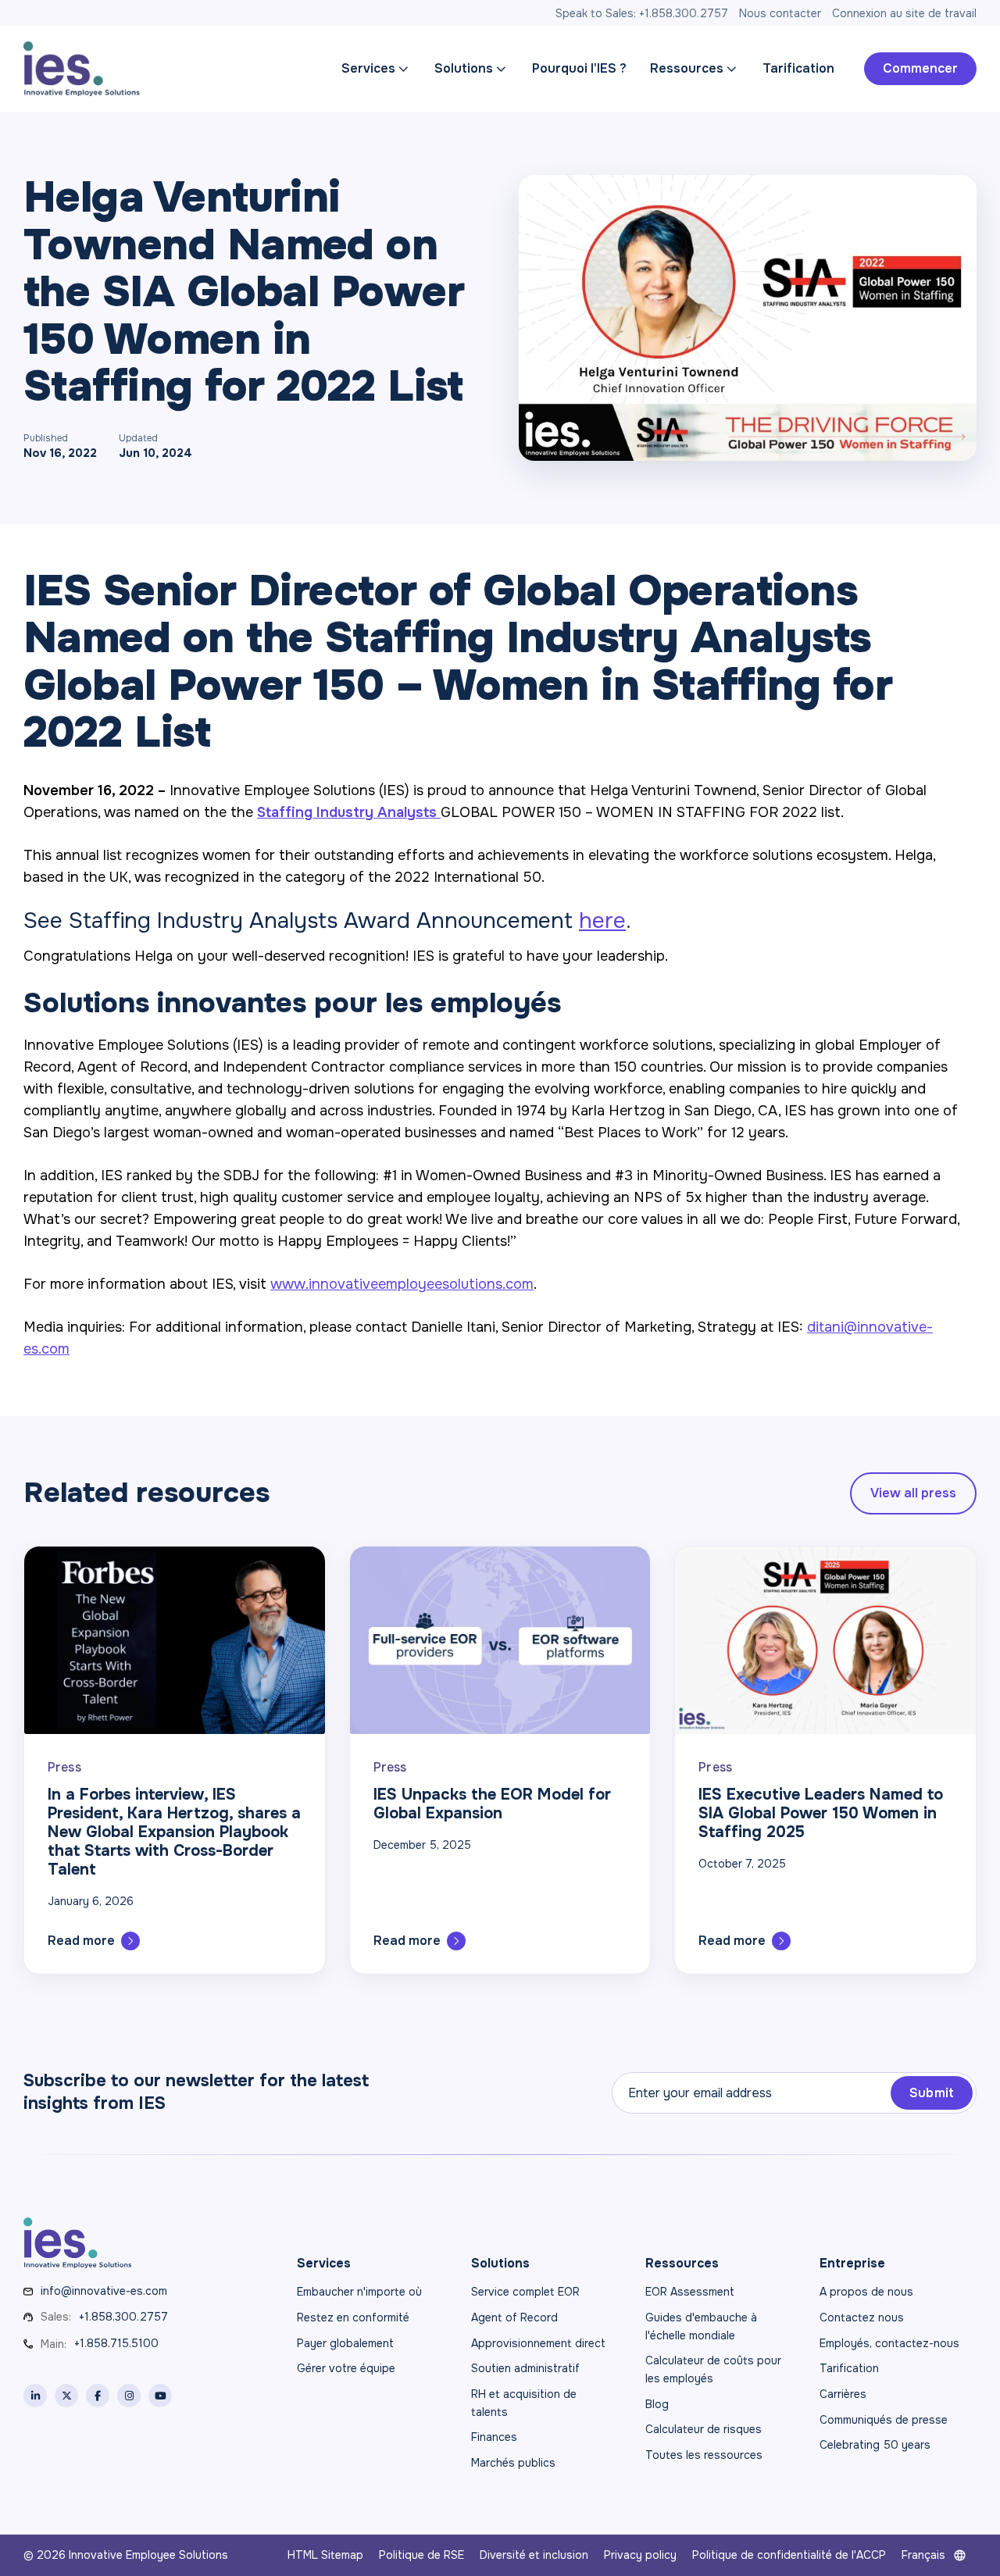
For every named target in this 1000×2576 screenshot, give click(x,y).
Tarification (798, 68)
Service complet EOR (525, 2292)
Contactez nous (862, 2317)
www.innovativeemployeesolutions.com (402, 1284)
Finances (494, 2437)
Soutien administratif (525, 2368)
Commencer (920, 68)
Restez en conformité (353, 2317)
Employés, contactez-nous (889, 2343)
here (602, 921)
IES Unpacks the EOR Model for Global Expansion (492, 1804)
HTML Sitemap (325, 2555)
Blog (657, 2404)
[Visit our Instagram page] (129, 2396)
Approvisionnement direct (538, 2343)
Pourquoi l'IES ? (579, 68)
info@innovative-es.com (104, 2291)
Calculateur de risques (704, 2429)
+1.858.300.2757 (123, 2317)
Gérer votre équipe (346, 2368)
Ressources (687, 68)
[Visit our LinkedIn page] (35, 2396)
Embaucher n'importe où (359, 2292)
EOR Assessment (690, 2292)
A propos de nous (866, 2292)
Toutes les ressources (704, 2455)
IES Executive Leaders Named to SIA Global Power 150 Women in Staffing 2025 (821, 1813)
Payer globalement (345, 2343)
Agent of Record (514, 2317)
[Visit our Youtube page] (160, 2396)
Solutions (464, 68)
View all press (913, 1493)
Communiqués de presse (884, 2420)
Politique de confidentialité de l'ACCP (789, 2555)
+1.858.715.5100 (116, 2343)
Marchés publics (513, 2463)
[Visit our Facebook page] (98, 2396)
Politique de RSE (421, 2555)
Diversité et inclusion (534, 2555)
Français (923, 2555)
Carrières (843, 2394)
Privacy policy (640, 2555)
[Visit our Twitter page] (66, 2396)
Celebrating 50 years (875, 2445)
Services (368, 68)
